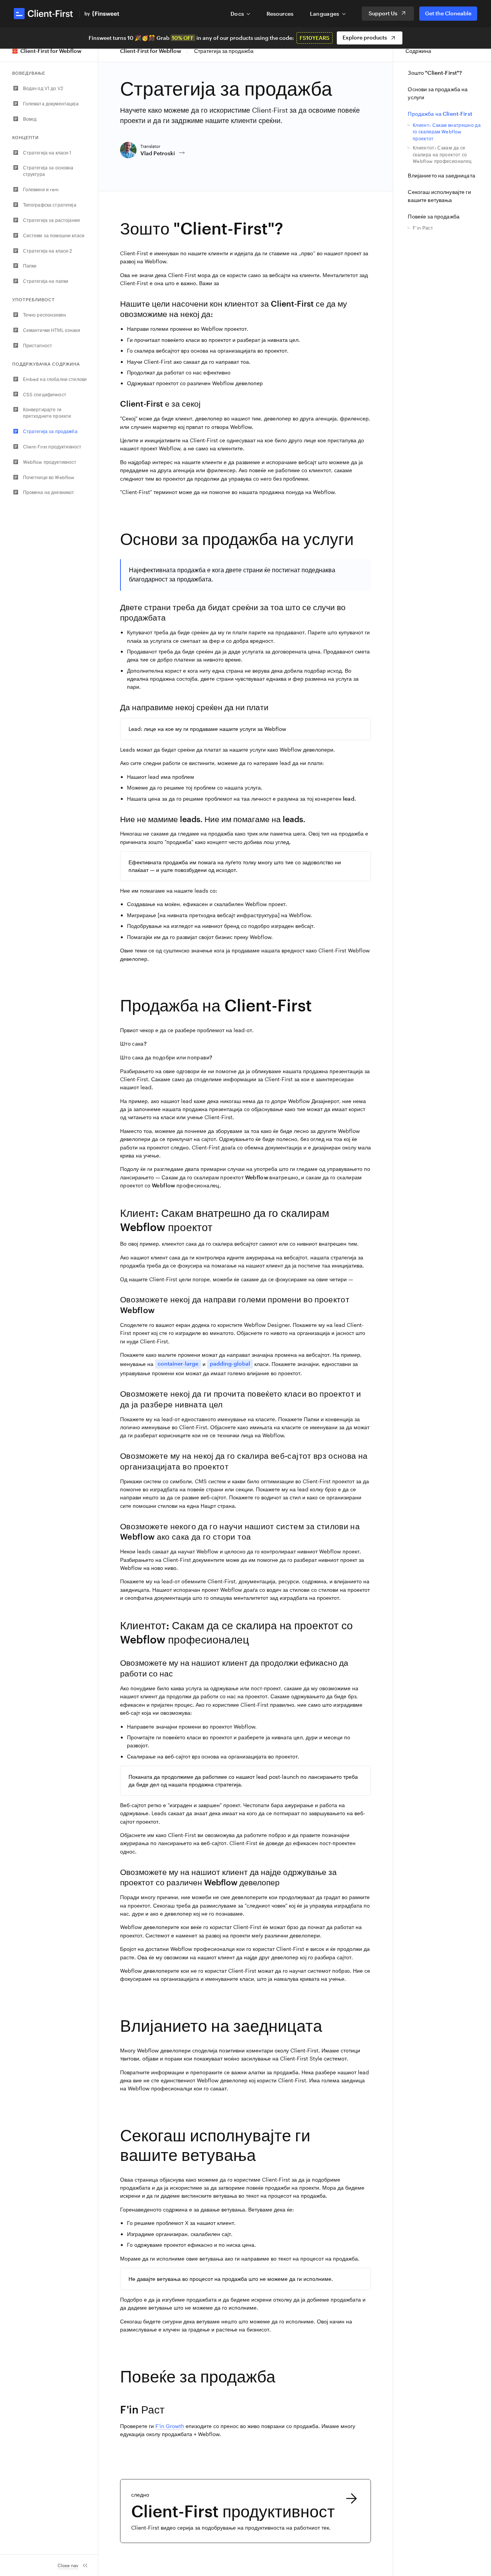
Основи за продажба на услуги (438, 93)
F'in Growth (170, 2426)
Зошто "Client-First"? (435, 73)
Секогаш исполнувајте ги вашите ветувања (439, 196)
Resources (280, 14)
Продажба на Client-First (440, 114)
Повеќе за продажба (434, 216)
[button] (241, 14)
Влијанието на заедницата (441, 175)
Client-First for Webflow (151, 51)
